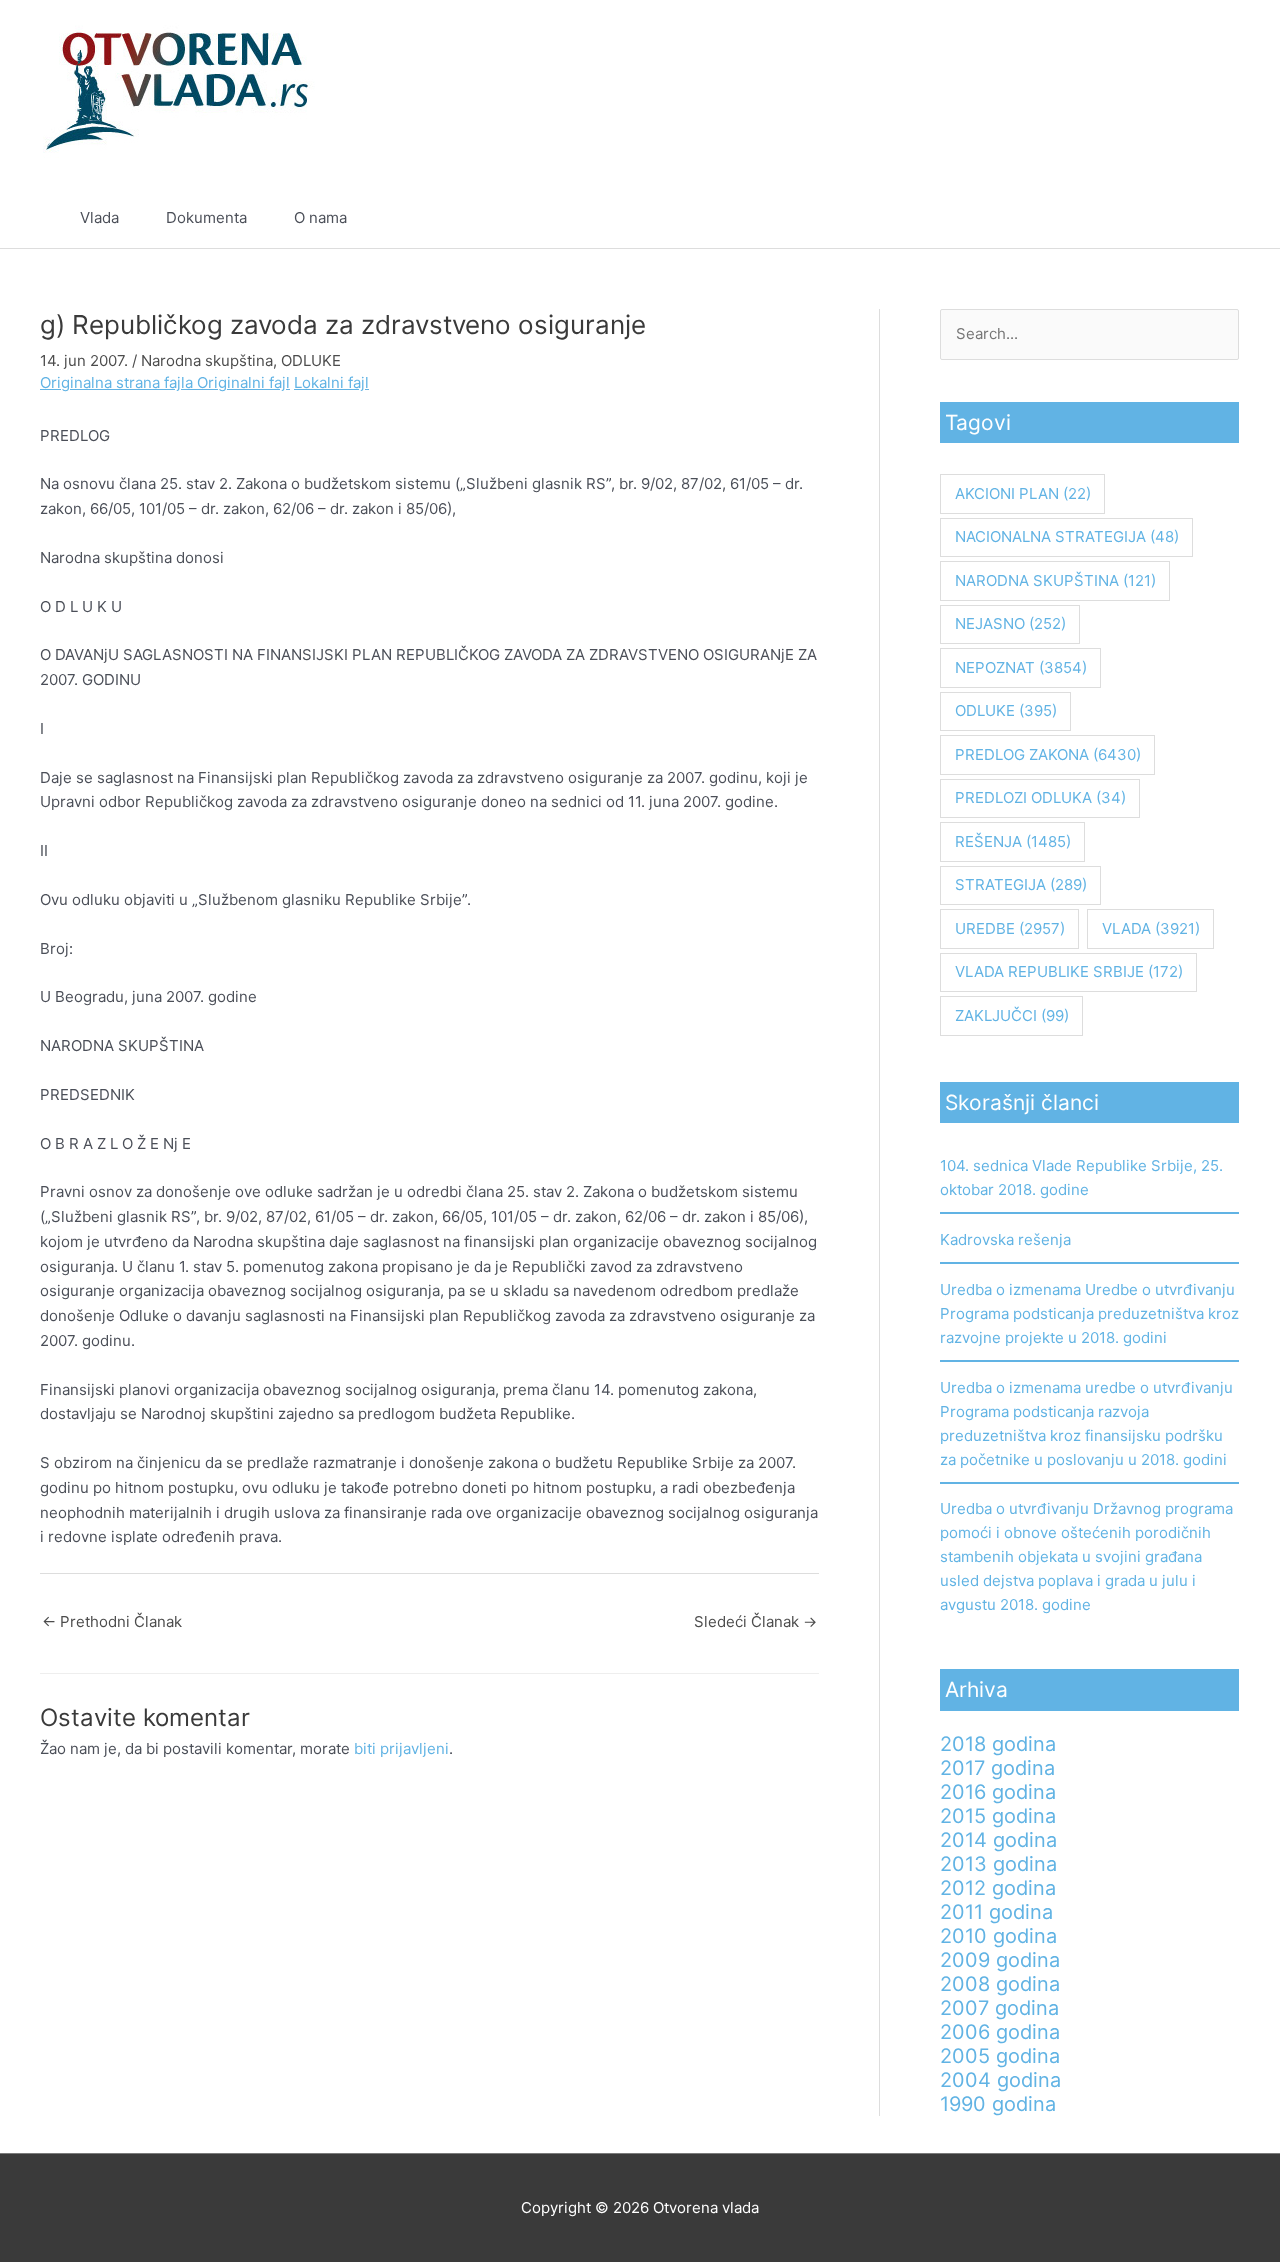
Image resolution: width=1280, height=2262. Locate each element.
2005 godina (1000, 2056)
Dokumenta (206, 217)
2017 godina (997, 1768)
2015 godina (998, 1816)
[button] (1192, 218)
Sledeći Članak (755, 1621)
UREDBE (1010, 928)
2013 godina (998, 1864)
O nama (320, 217)
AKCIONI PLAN (1023, 493)
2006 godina (1000, 2032)
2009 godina (1000, 1960)
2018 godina (998, 1744)
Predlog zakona (1048, 754)
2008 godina (1000, 1984)
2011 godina (996, 1912)
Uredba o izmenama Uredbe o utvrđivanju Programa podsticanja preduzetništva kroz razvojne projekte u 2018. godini (1089, 1313)
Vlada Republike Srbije (1069, 971)
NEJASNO (1010, 623)
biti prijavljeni (401, 1748)
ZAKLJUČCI (1012, 1015)
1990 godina (998, 2104)
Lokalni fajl (331, 382)
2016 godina (998, 1792)
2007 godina (999, 2008)
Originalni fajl (243, 382)
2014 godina (998, 1840)
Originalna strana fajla (118, 382)
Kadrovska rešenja (1005, 1239)
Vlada (99, 217)
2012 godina (998, 1888)
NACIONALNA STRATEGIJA (1067, 536)
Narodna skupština (207, 360)
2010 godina (998, 1936)
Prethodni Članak (112, 1621)
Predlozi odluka (1040, 797)
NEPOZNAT (1021, 667)
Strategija (1021, 884)
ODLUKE (311, 360)
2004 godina (1000, 2080)
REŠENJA (1013, 841)
